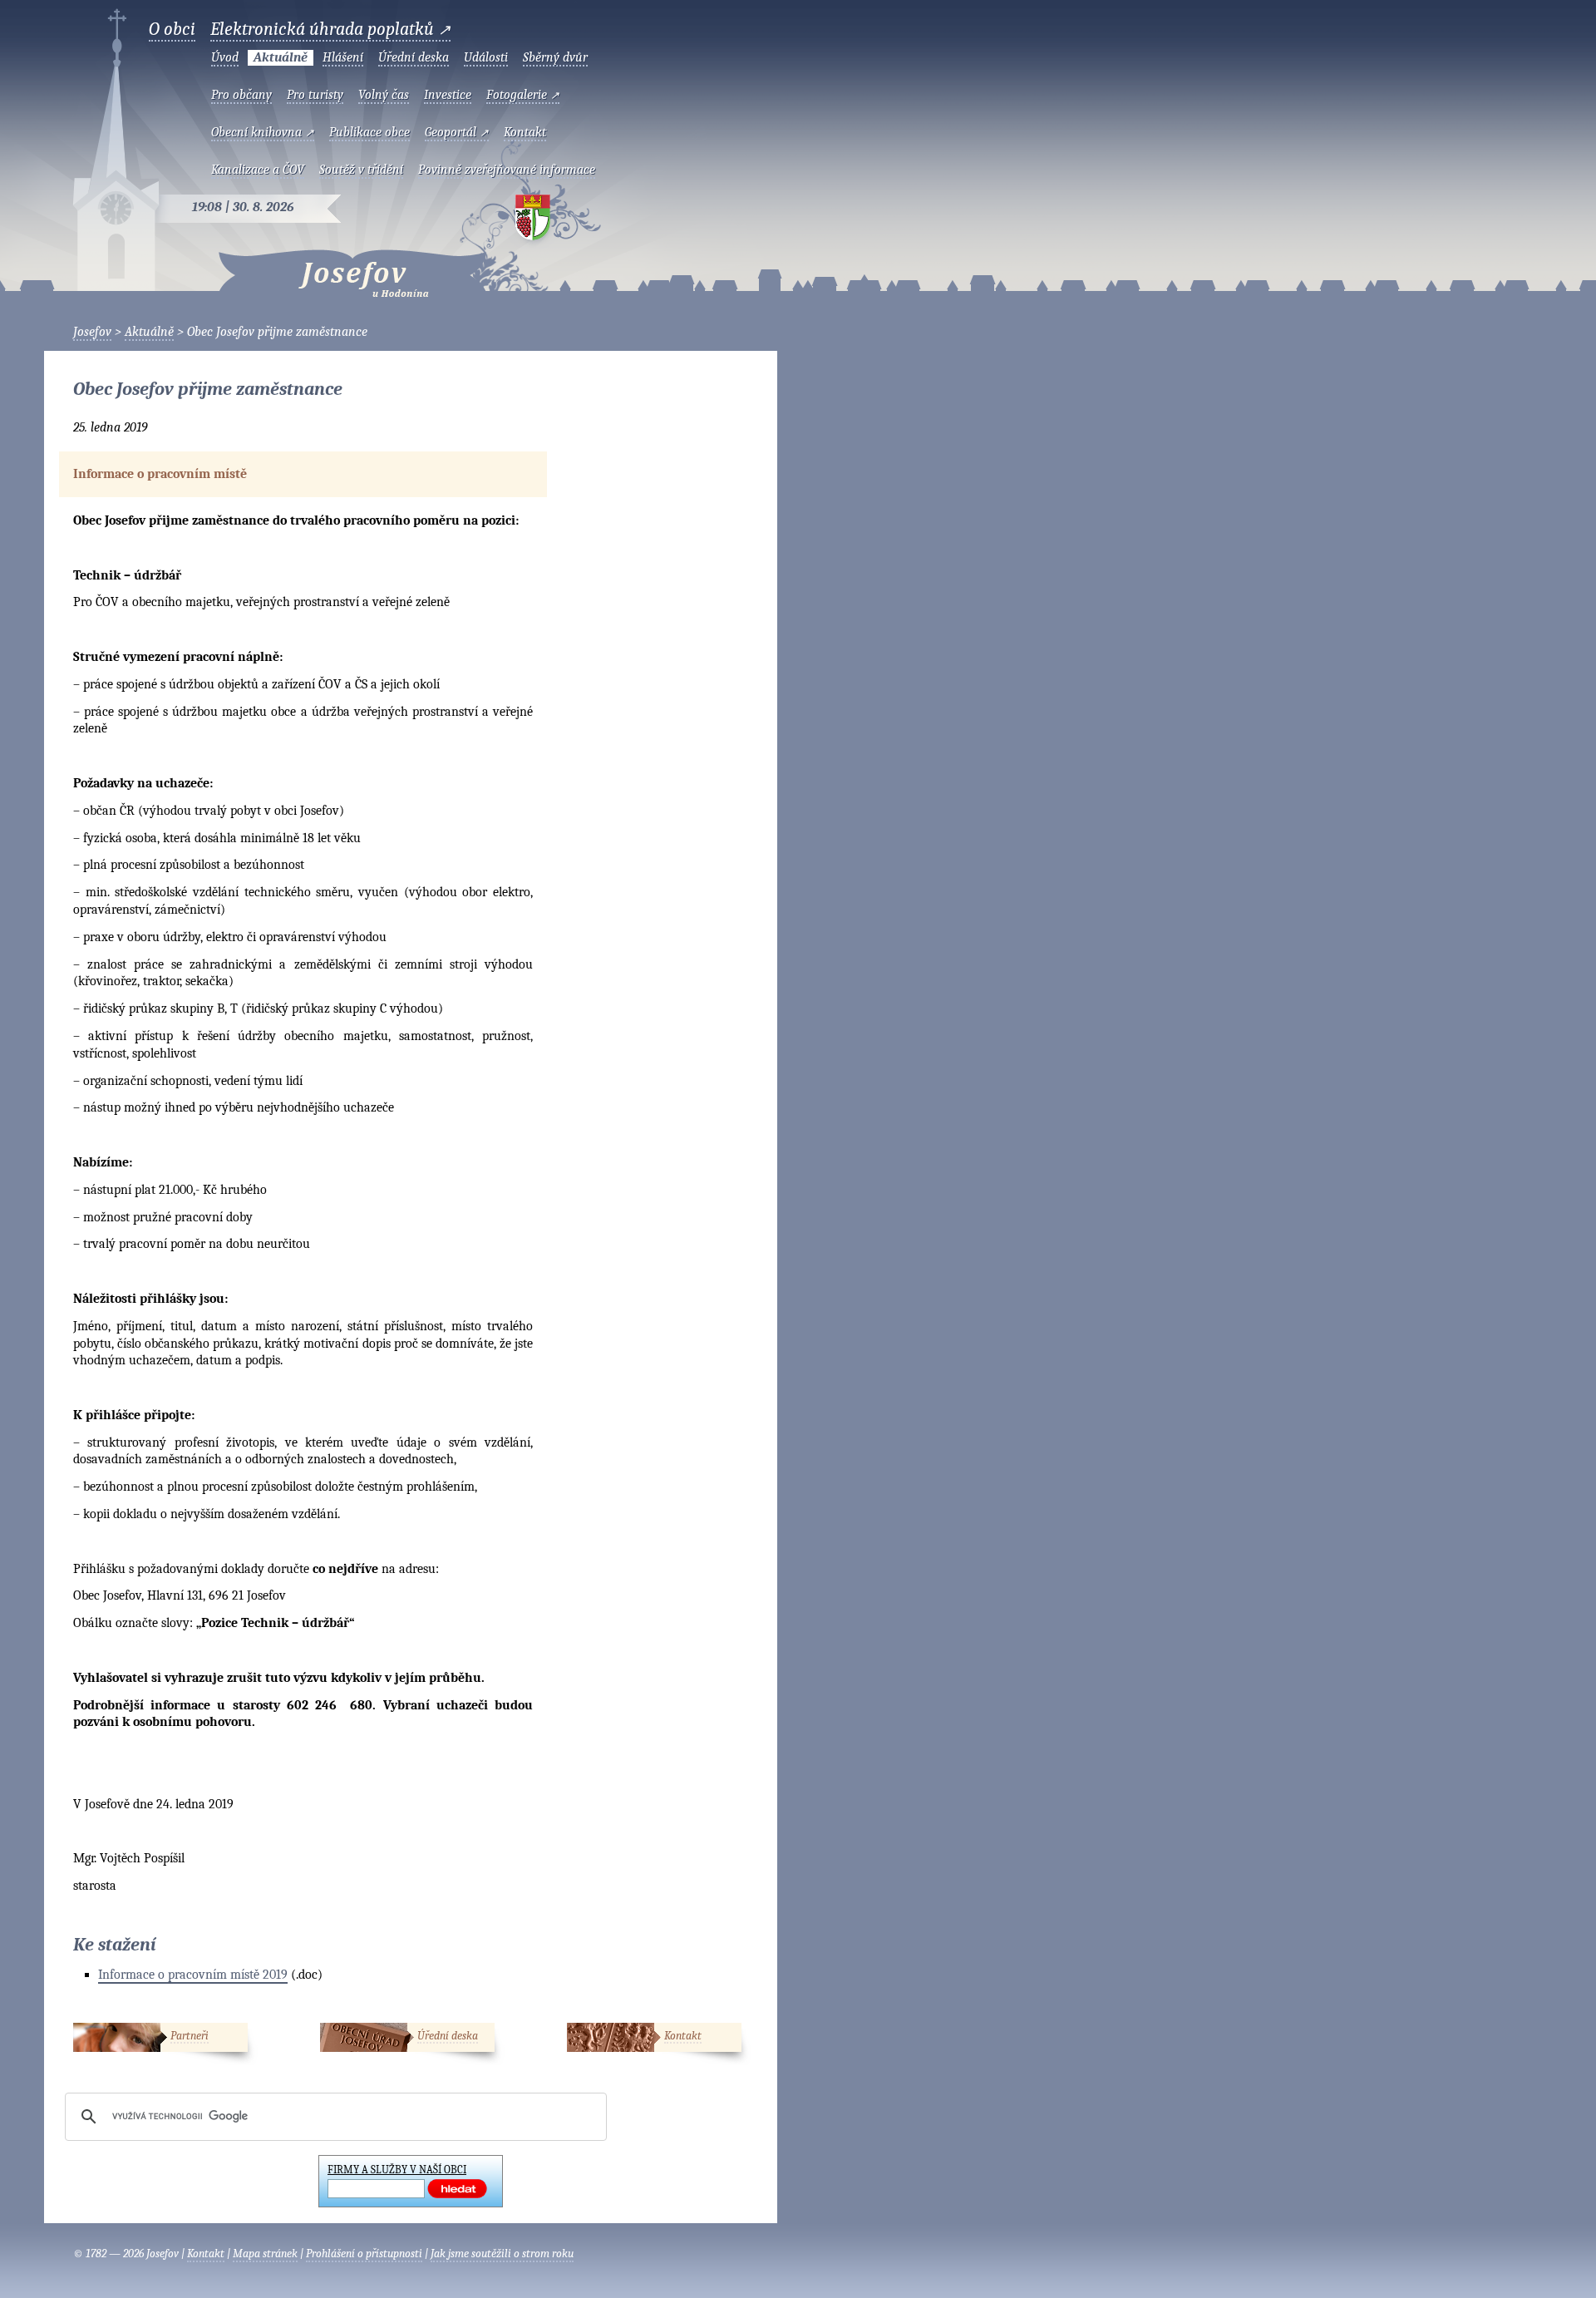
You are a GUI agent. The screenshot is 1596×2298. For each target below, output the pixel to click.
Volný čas (384, 95)
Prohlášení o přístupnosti (364, 2254)
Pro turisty (315, 95)
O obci (172, 29)
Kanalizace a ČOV (258, 170)
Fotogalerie (523, 95)
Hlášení (343, 57)
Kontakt (525, 132)
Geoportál (457, 132)
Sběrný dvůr (555, 57)
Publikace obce (369, 132)
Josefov (319, 269)
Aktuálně (281, 57)
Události (486, 57)
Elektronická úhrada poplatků (330, 29)
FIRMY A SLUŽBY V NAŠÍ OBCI (397, 2170)
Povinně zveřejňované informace (507, 170)
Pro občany (241, 95)
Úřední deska (414, 57)
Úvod (225, 57)
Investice (448, 95)
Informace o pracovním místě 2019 (193, 1975)
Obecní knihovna (263, 132)
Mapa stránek (265, 2254)
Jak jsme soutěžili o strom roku (502, 2254)
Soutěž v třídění (361, 170)
